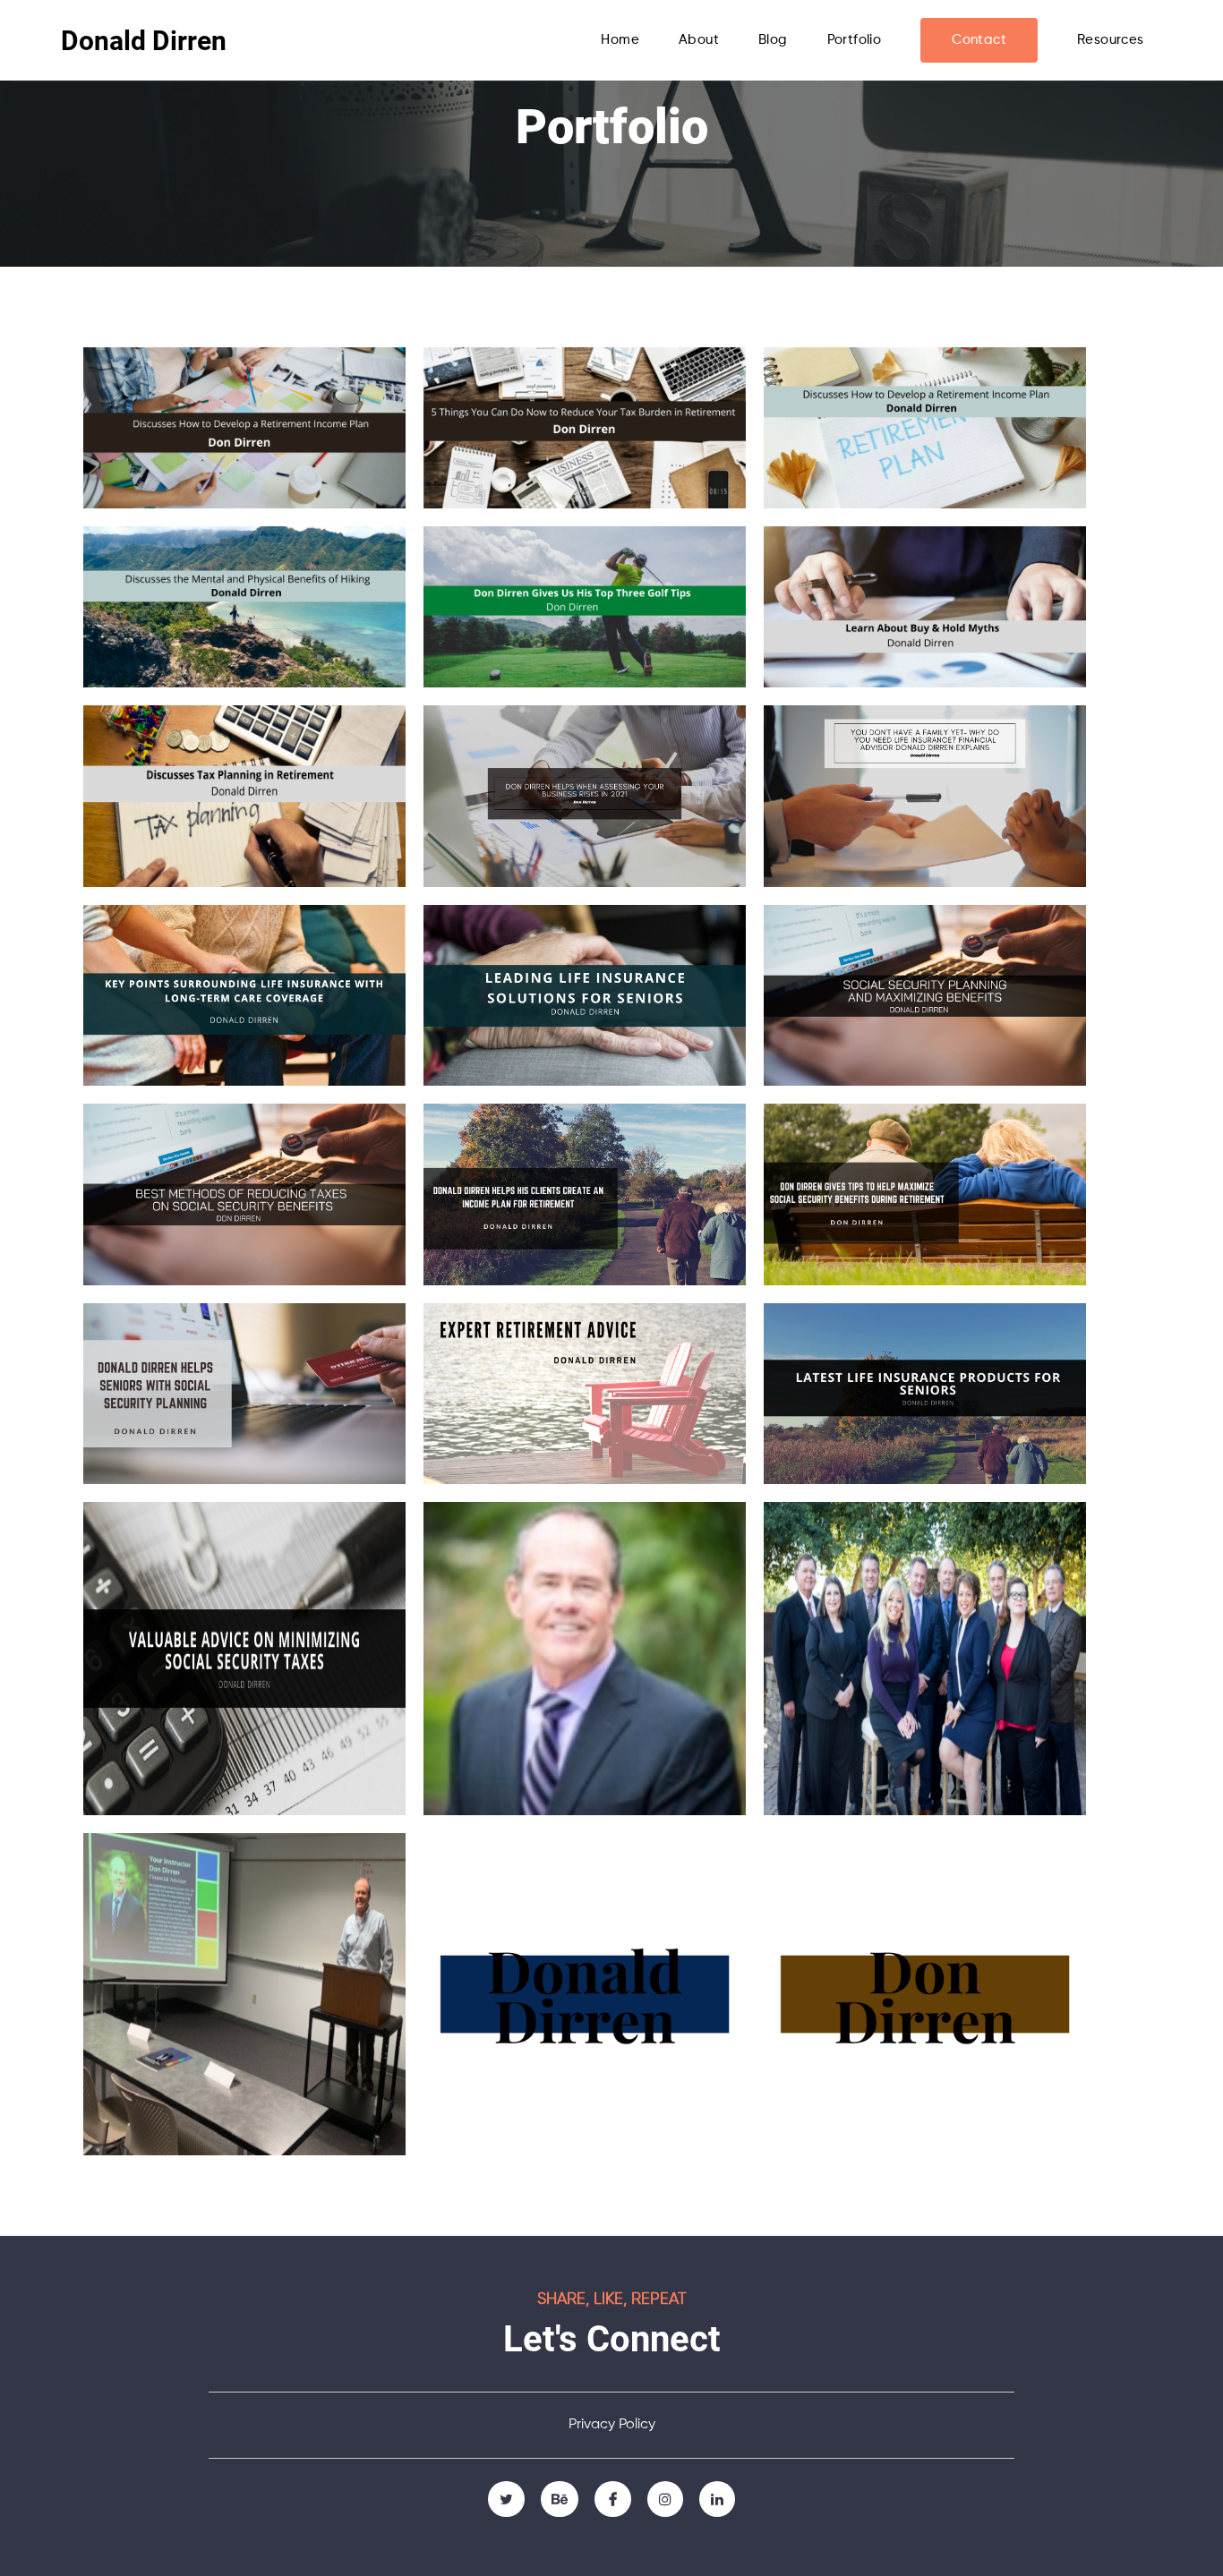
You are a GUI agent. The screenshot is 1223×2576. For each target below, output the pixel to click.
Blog (773, 40)
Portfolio (855, 40)
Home (620, 40)
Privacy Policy (612, 2425)
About (699, 40)
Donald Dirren (144, 41)
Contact (979, 40)
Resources (1111, 40)
